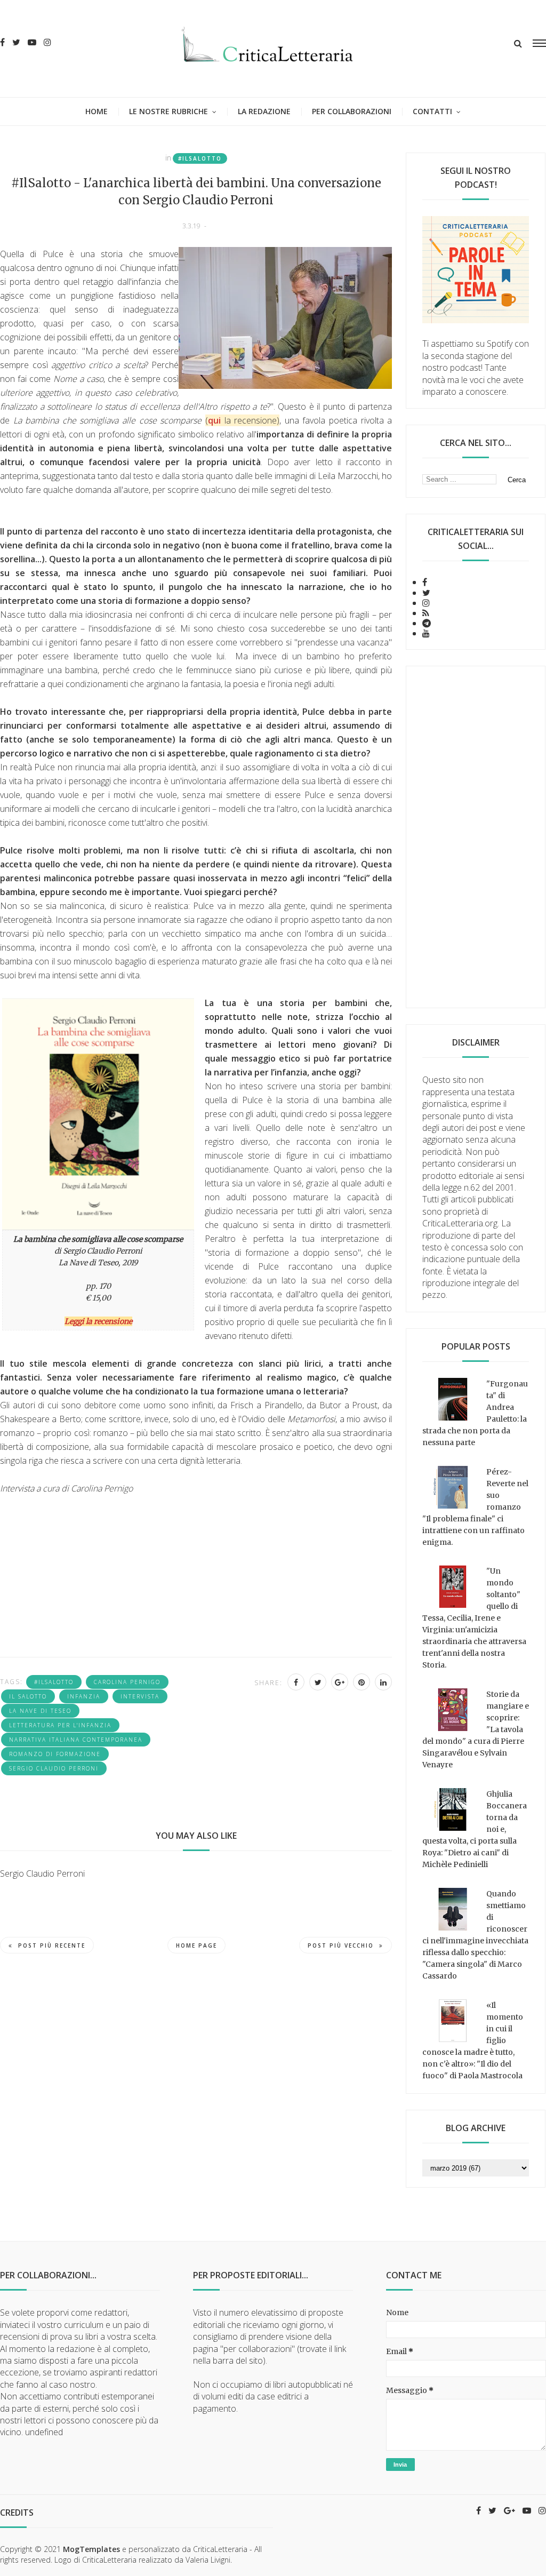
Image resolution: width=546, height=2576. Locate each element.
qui (214, 420)
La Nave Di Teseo (40, 1711)
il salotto (28, 1696)
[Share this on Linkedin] (383, 1682)
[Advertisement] (476, 837)
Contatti (432, 111)
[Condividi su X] (318, 1682)
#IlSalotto (200, 158)
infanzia (84, 1696)
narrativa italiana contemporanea (76, 1740)
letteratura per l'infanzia (60, 1725)
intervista (140, 1696)
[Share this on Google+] (340, 1682)
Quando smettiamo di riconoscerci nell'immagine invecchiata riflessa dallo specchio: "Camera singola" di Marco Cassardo (475, 1935)
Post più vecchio (341, 1945)
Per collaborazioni (352, 111)
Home (97, 111)
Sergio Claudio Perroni (54, 1768)
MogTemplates (91, 2549)
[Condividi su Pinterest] (362, 1682)
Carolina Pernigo (127, 1682)
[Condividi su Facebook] (296, 1682)
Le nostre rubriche (168, 111)
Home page (196, 1945)
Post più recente (52, 1945)
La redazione (264, 111)
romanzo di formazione (55, 1754)
